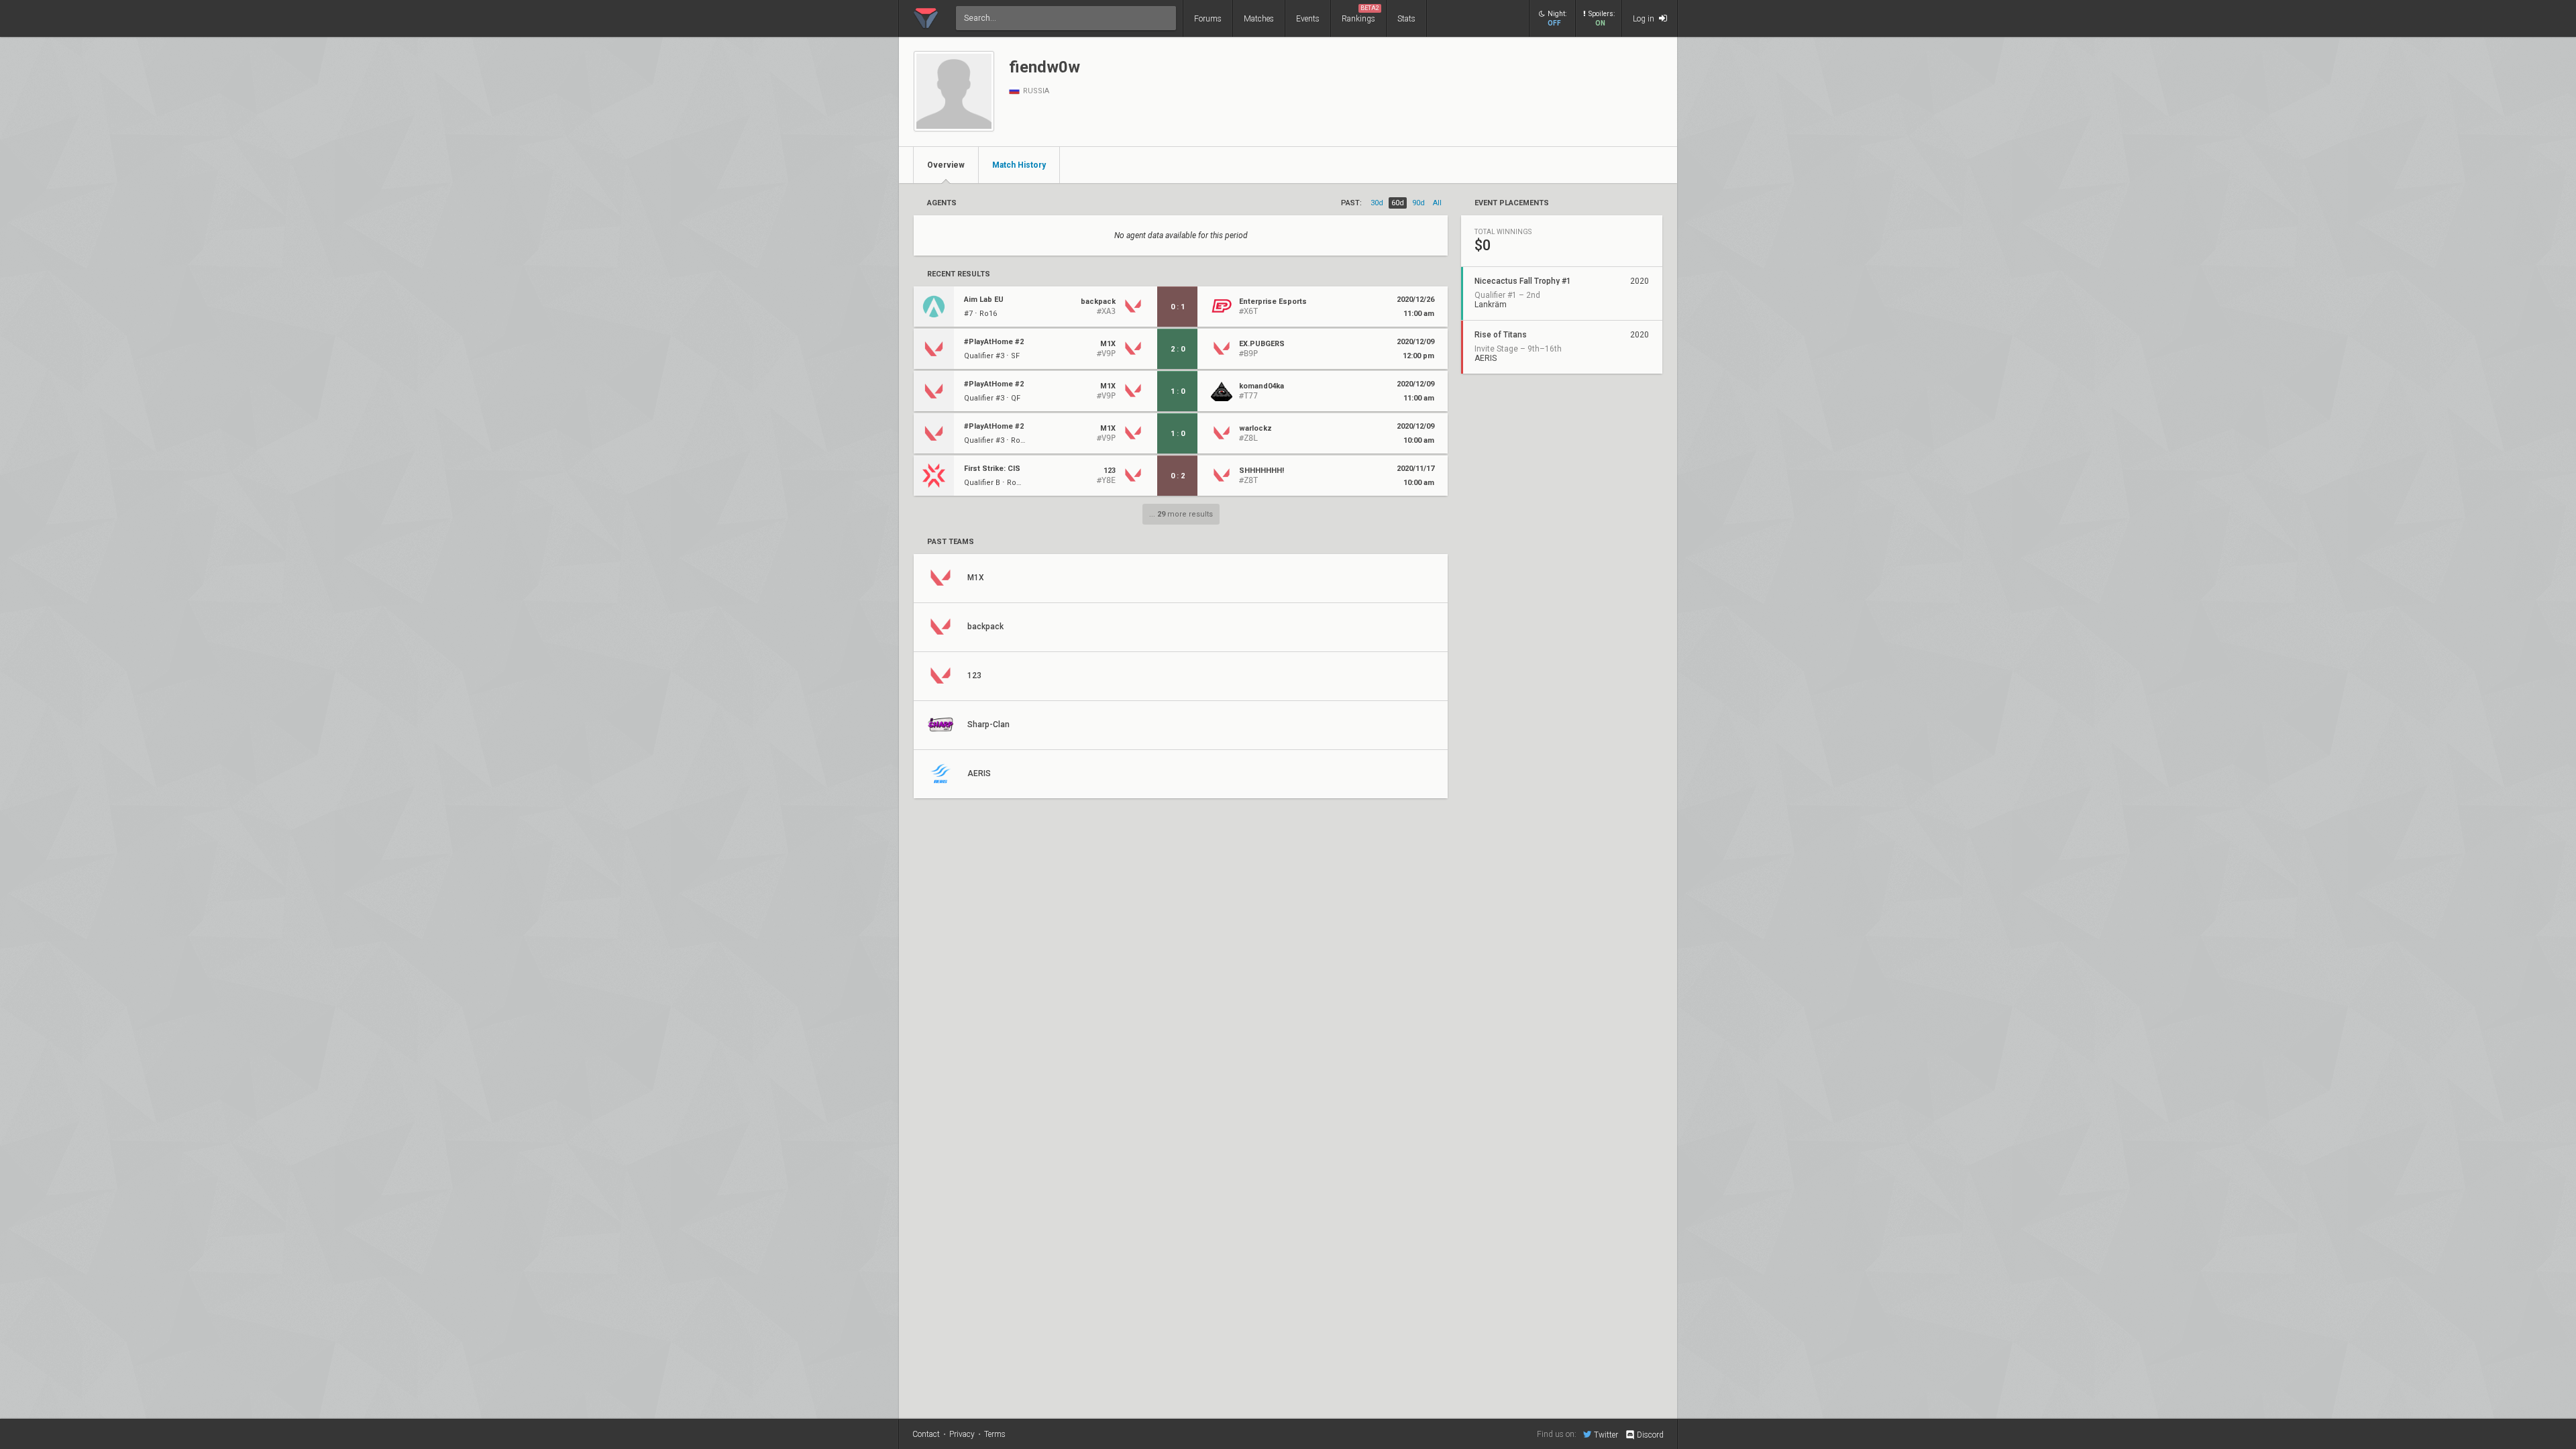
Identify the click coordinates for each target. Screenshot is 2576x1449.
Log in (1645, 19)
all (1437, 203)
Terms (995, 1434)
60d (1398, 203)
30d (1377, 203)
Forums (1208, 19)
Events (1308, 19)
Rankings (1360, 14)
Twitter (1606, 1435)
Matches (1259, 19)
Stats (1406, 19)
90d (1418, 203)
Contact (926, 1434)
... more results (1181, 514)
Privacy (962, 1434)
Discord (1650, 1435)
